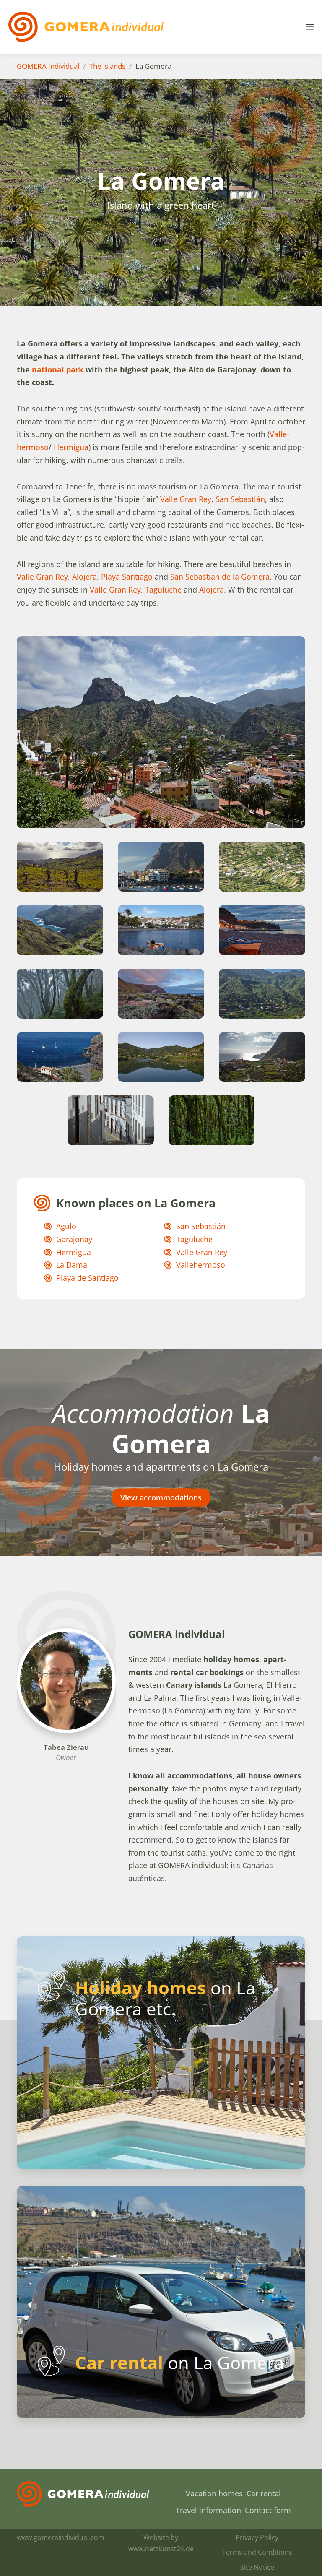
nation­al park (58, 369)
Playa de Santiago (87, 1278)
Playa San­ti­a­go (127, 577)
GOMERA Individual (48, 66)
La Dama (72, 1265)
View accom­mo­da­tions (161, 1497)
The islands (107, 66)
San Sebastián (240, 499)
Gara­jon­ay (74, 1239)
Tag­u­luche (163, 590)
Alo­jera (84, 577)
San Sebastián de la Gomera (220, 577)
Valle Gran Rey (185, 499)
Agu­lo (66, 1226)
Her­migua (71, 447)
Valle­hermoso (201, 1265)
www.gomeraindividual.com (61, 2537)
